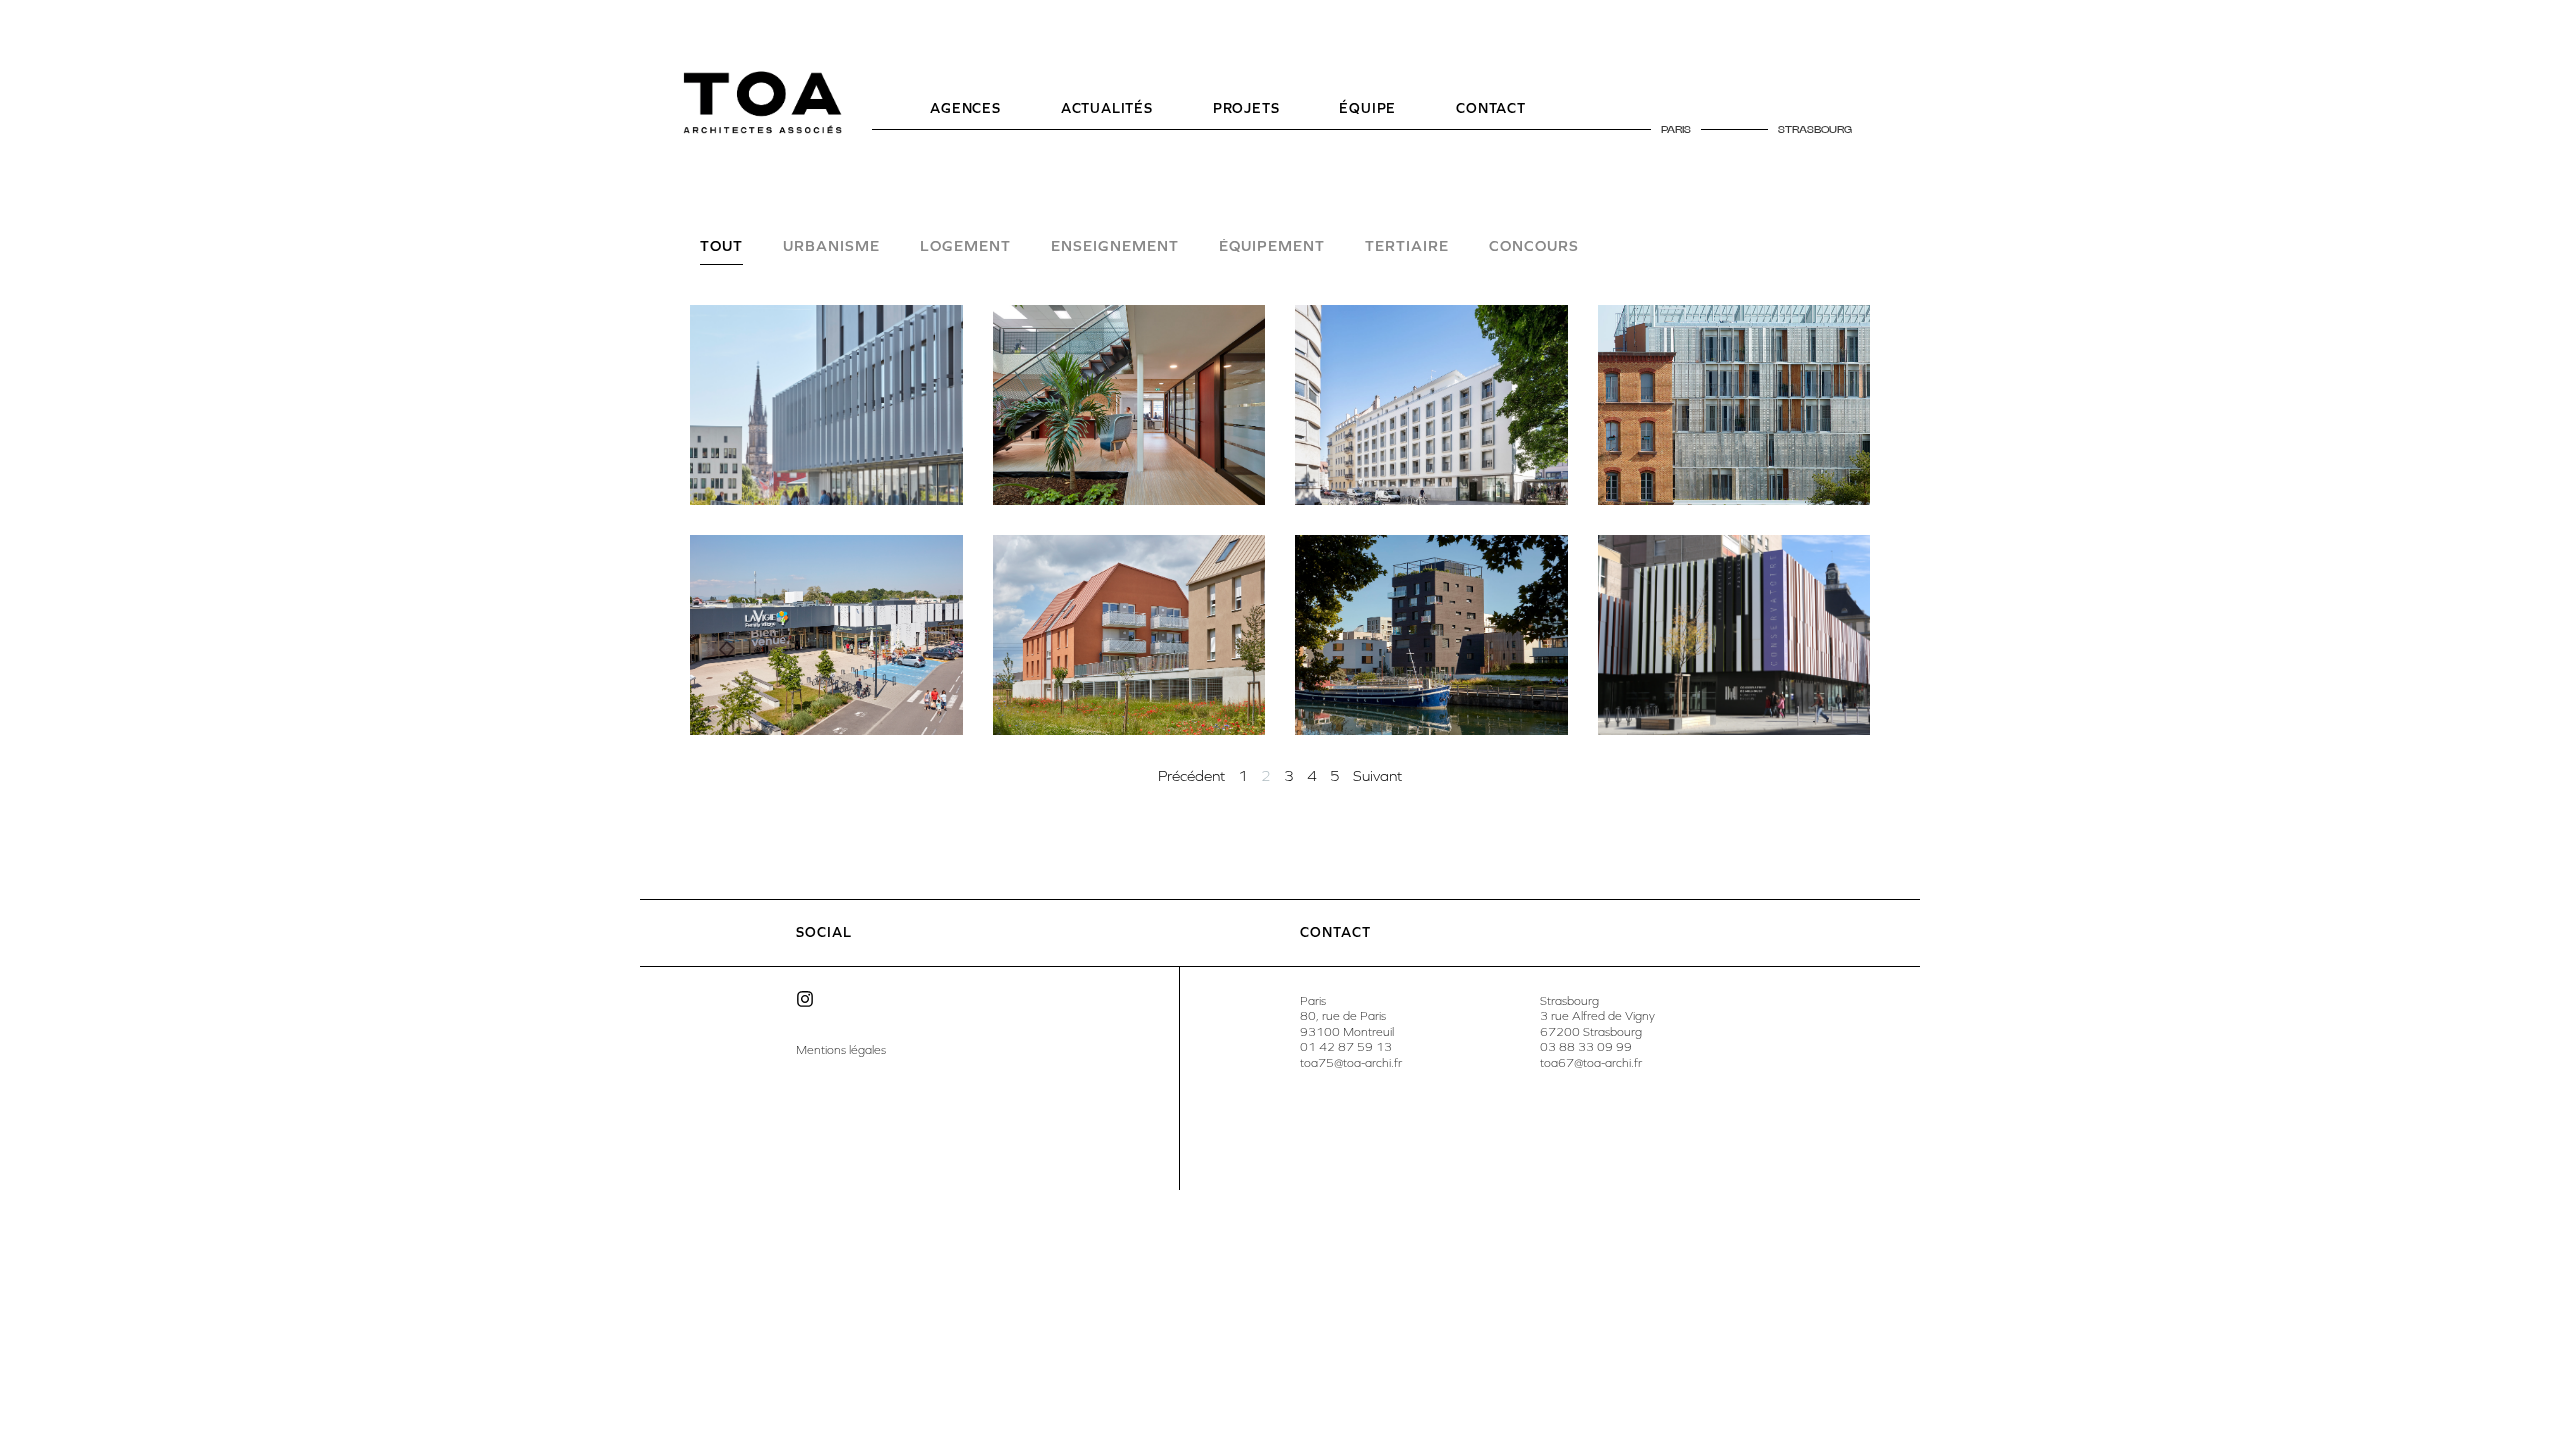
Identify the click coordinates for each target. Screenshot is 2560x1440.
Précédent (1191, 776)
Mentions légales (841, 1050)
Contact (1491, 108)
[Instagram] (805, 999)
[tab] (721, 252)
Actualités (1107, 108)
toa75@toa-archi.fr (1351, 1063)
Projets (1246, 108)
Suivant (1377, 776)
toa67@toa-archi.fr (1591, 1063)
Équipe (1367, 108)
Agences (965, 108)
